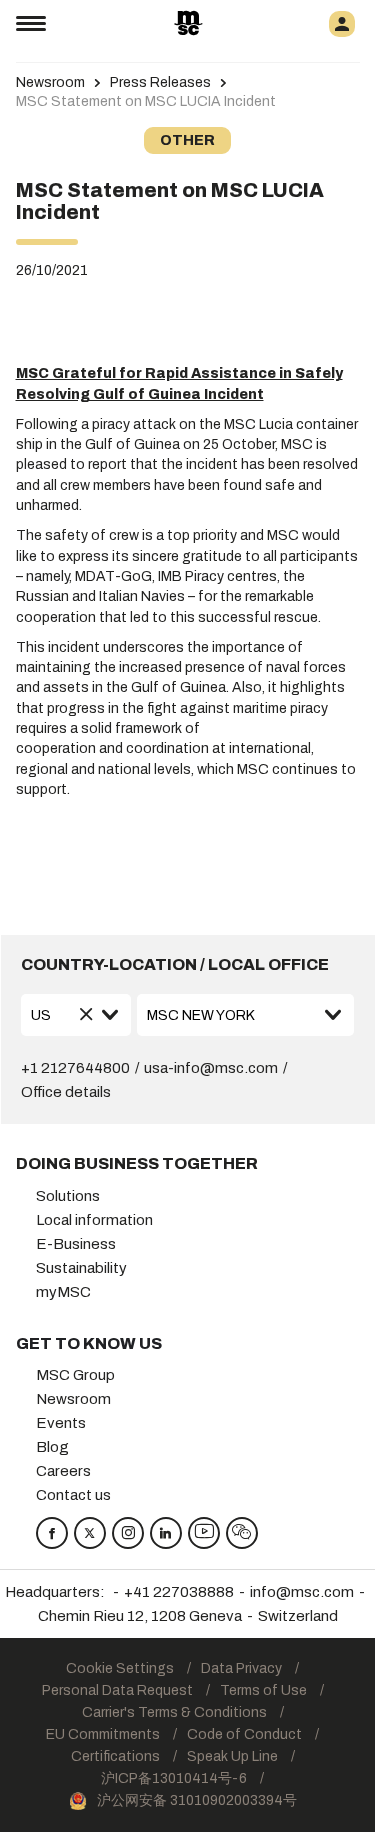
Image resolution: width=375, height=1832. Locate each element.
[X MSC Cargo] (90, 1533)
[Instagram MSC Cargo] (128, 1533)
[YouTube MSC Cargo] (204, 1533)
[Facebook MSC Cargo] (52, 1533)
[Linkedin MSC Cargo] (166, 1533)
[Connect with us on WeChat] (242, 1533)
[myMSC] (342, 24)
